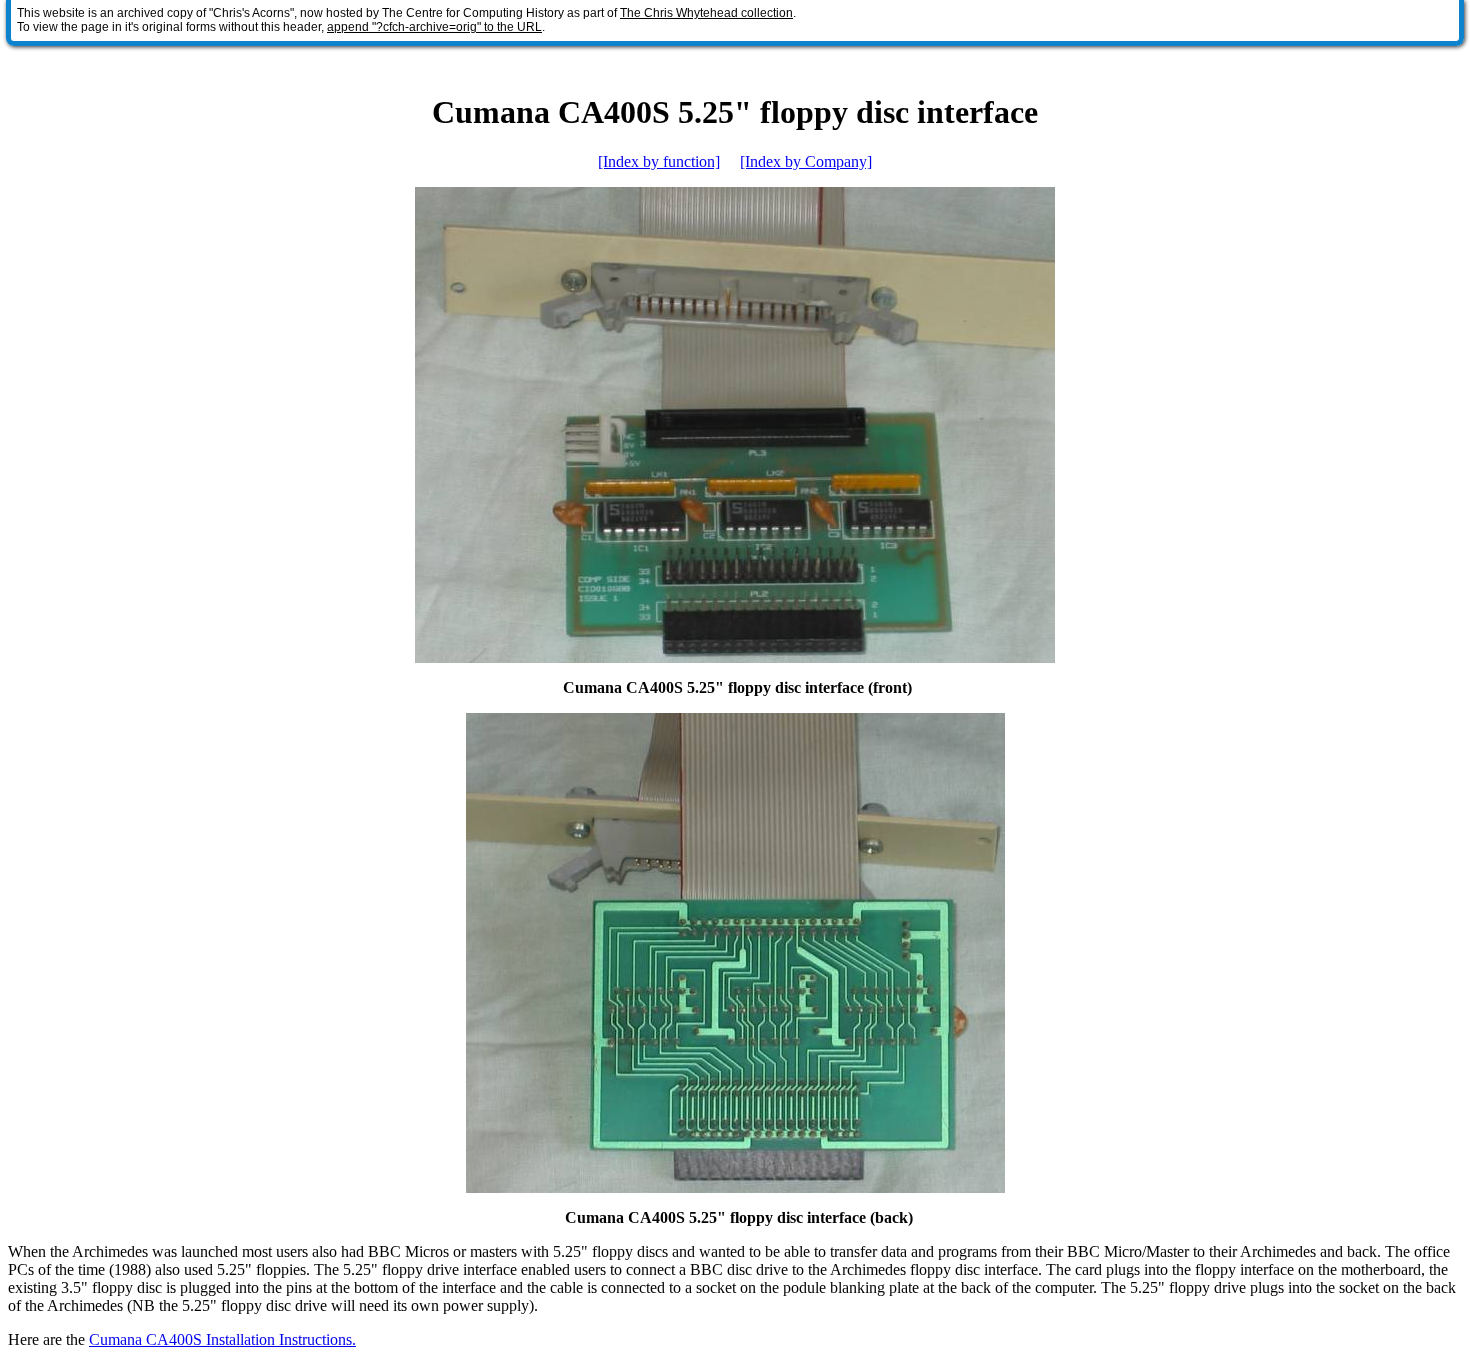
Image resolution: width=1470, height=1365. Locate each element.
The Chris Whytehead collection (706, 13)
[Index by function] (659, 161)
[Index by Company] (806, 161)
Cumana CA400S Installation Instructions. (222, 1339)
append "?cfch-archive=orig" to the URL (434, 27)
